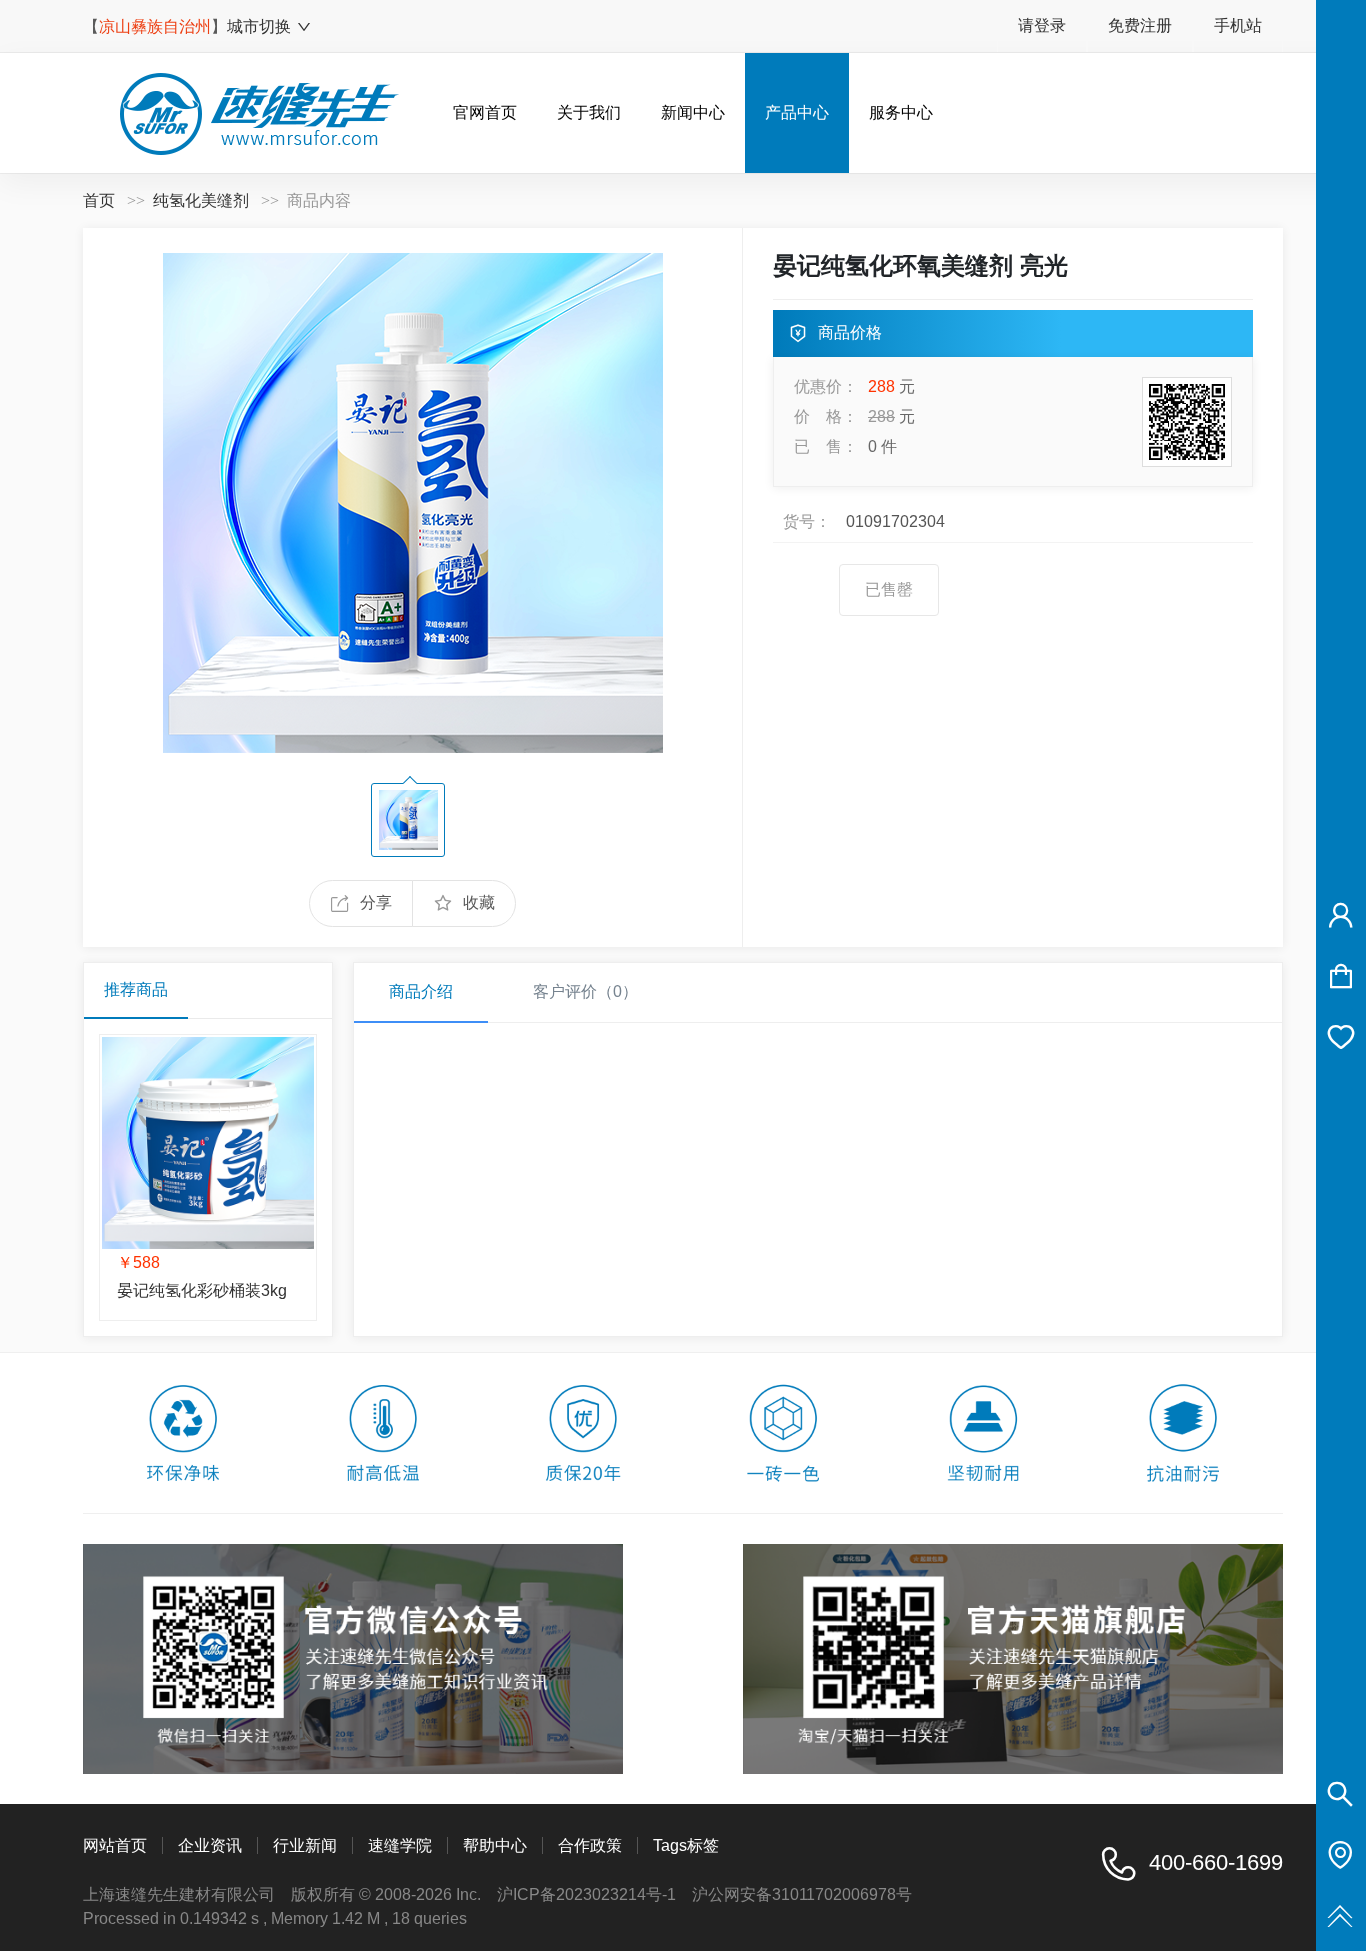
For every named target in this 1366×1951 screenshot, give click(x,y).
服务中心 (901, 112)
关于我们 (589, 112)
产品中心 (797, 112)
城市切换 (259, 26)
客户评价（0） (585, 991)
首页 (99, 200)
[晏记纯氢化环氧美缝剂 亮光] (413, 501)
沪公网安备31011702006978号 (802, 1894)
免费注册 (1140, 25)
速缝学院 (400, 1845)
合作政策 (590, 1845)
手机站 (1238, 25)
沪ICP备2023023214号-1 (586, 1894)
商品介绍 (421, 991)
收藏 (479, 902)
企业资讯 (210, 1845)
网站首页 (115, 1845)
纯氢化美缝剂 (201, 200)
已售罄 (889, 589)
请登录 (1042, 25)
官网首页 (485, 112)
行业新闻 (305, 1845)
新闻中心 (693, 112)
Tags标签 (686, 1845)
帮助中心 (495, 1845)
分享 (376, 902)
